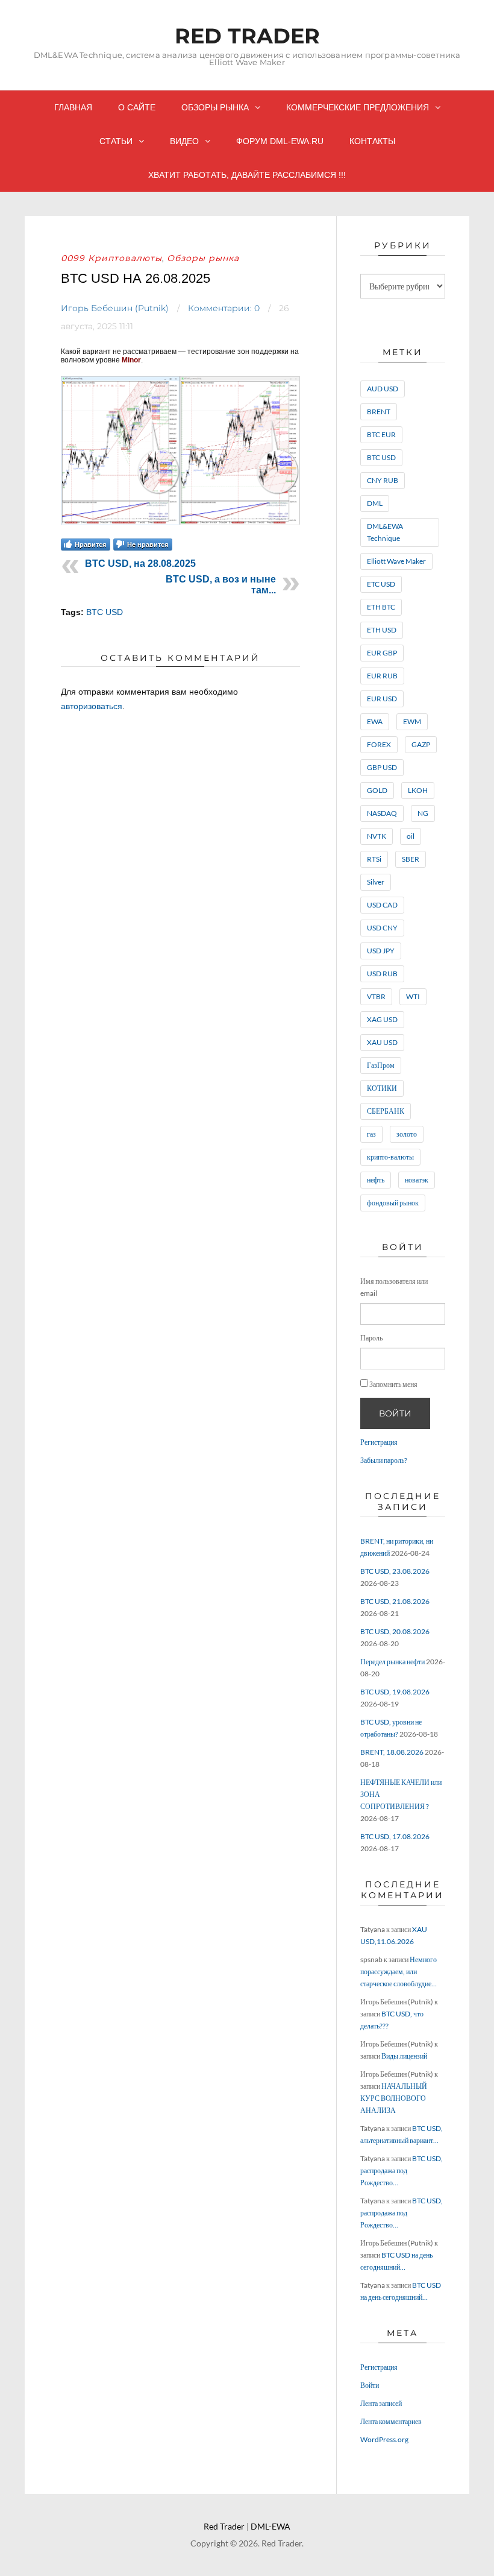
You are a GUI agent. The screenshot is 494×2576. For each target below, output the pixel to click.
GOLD (377, 790)
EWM (412, 721)
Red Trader (247, 36)
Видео (184, 141)
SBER (411, 859)
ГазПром (381, 1065)
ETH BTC (381, 607)
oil (411, 836)
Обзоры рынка (215, 107)
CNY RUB (383, 480)
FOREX (379, 744)
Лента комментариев (391, 2421)
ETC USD (381, 584)
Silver (376, 882)
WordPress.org (384, 2439)
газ (371, 1134)
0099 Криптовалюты (111, 258)
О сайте (137, 107)
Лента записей (381, 2403)
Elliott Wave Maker (396, 561)
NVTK (377, 836)
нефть (376, 1180)
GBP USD (382, 767)
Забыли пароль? (384, 1460)
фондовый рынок (393, 1203)
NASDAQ (382, 813)
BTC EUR (381, 434)
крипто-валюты (390, 1157)
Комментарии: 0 (224, 308)
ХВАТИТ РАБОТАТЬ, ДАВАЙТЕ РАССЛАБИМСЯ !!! (247, 175)
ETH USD (382, 630)
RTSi (374, 859)
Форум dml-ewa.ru (280, 141)
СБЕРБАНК (386, 1111)
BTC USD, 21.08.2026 (395, 1601)
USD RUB (382, 974)
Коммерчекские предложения (358, 107)
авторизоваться (92, 706)
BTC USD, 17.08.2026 (395, 1836)
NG (423, 813)
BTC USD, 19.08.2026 (395, 1692)
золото (407, 1134)
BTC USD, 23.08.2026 (395, 1571)
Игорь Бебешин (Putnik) (115, 308)
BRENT (379, 412)
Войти (395, 1413)
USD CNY (382, 928)
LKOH (418, 790)
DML (375, 503)
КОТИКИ (382, 1088)
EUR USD (382, 699)
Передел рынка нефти (392, 1662)
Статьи (116, 141)
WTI (413, 996)
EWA (375, 721)
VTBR (376, 996)
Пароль (371, 1338)
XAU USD (382, 1042)
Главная (73, 107)
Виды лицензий (404, 2056)
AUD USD (383, 389)
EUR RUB (382, 676)
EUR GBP (382, 653)
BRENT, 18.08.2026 (392, 1752)
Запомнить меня (393, 1384)
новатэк (417, 1180)
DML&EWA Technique (385, 532)
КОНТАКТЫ (372, 141)
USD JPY (381, 951)
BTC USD (105, 612)
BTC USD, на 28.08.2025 (140, 563)
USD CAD (382, 905)
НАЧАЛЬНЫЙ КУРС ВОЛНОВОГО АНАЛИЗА (394, 2098)
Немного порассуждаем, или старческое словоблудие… (399, 1971)
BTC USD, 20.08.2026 (395, 1631)
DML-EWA (270, 2526)
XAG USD (382, 1019)
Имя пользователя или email (394, 1287)
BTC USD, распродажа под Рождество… (402, 2170)
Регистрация (379, 1442)
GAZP (421, 744)
